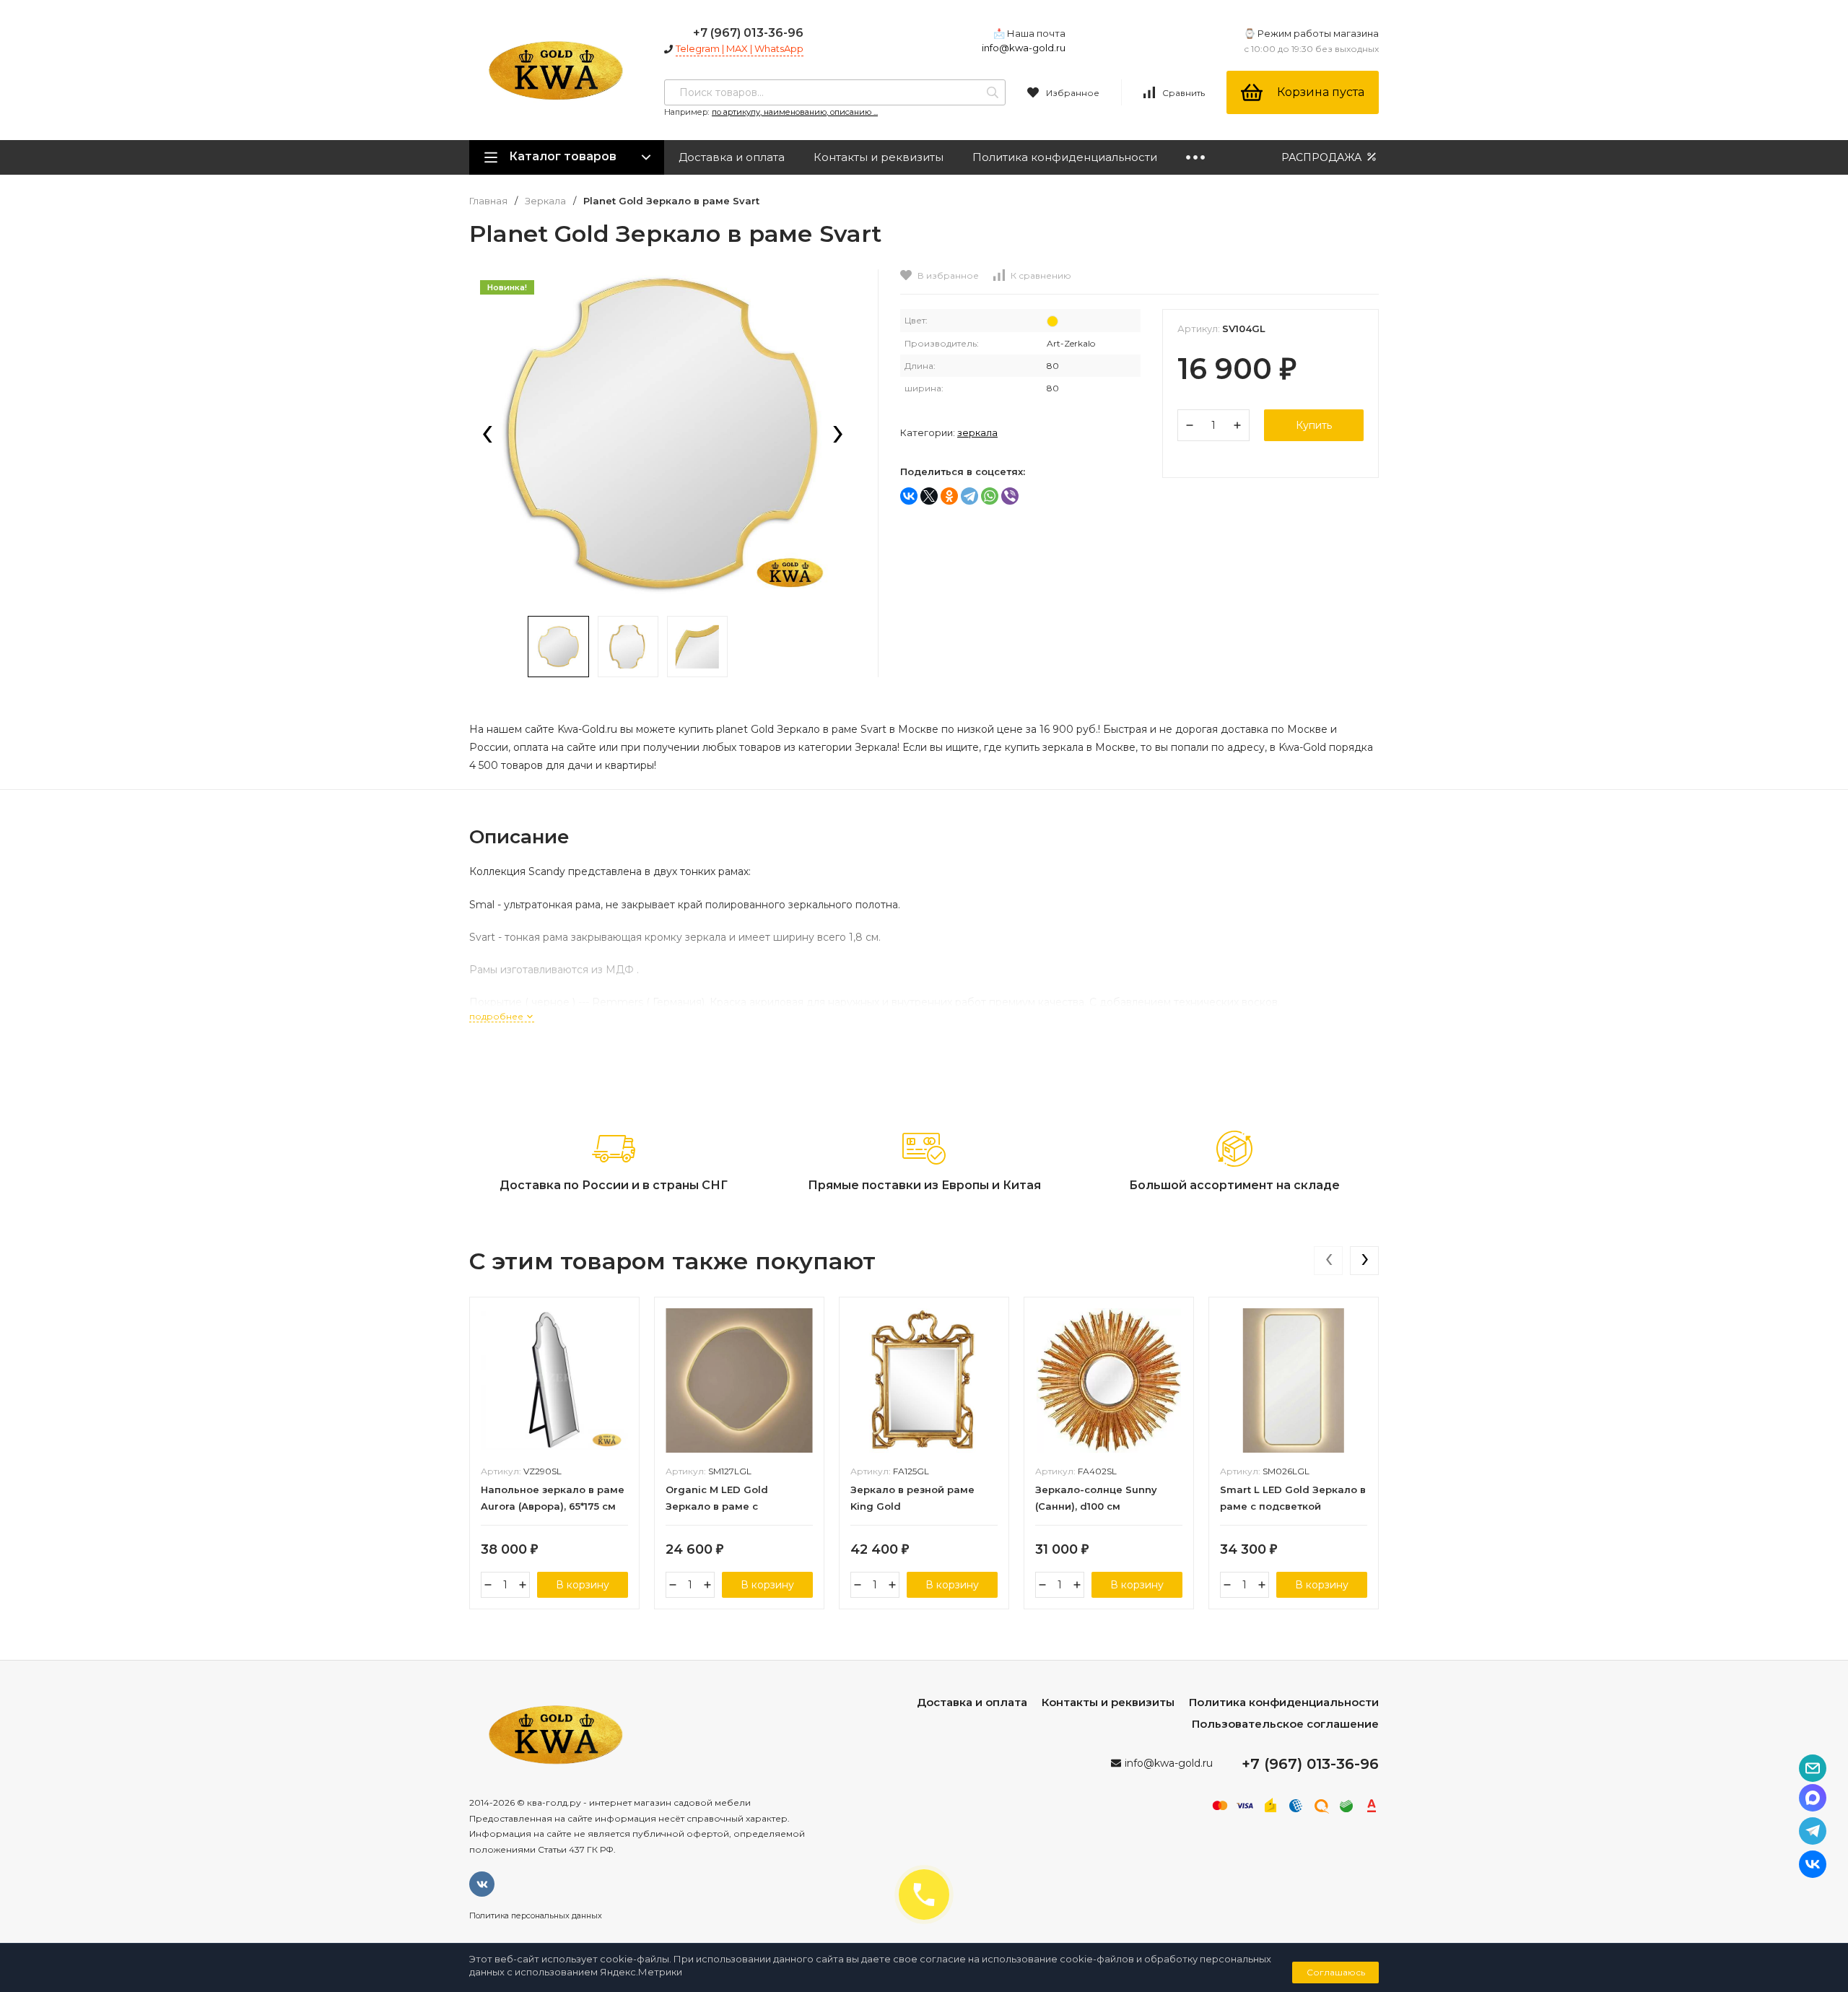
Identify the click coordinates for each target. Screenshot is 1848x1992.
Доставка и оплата (732, 157)
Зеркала (545, 201)
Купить (1314, 425)
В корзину (583, 1585)
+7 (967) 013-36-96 (748, 33)
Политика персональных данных (536, 1915)
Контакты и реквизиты (879, 157)
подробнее (497, 1016)
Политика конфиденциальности (1065, 157)
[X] (929, 496)
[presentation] (487, 435)
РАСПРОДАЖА (1323, 157)
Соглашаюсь (1336, 1972)
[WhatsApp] (990, 496)
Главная (488, 201)
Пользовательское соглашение (1285, 1724)
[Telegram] (969, 496)
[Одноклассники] (949, 496)
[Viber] (1010, 496)
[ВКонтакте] (909, 496)
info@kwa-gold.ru (1024, 48)
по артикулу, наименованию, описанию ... (795, 112)
